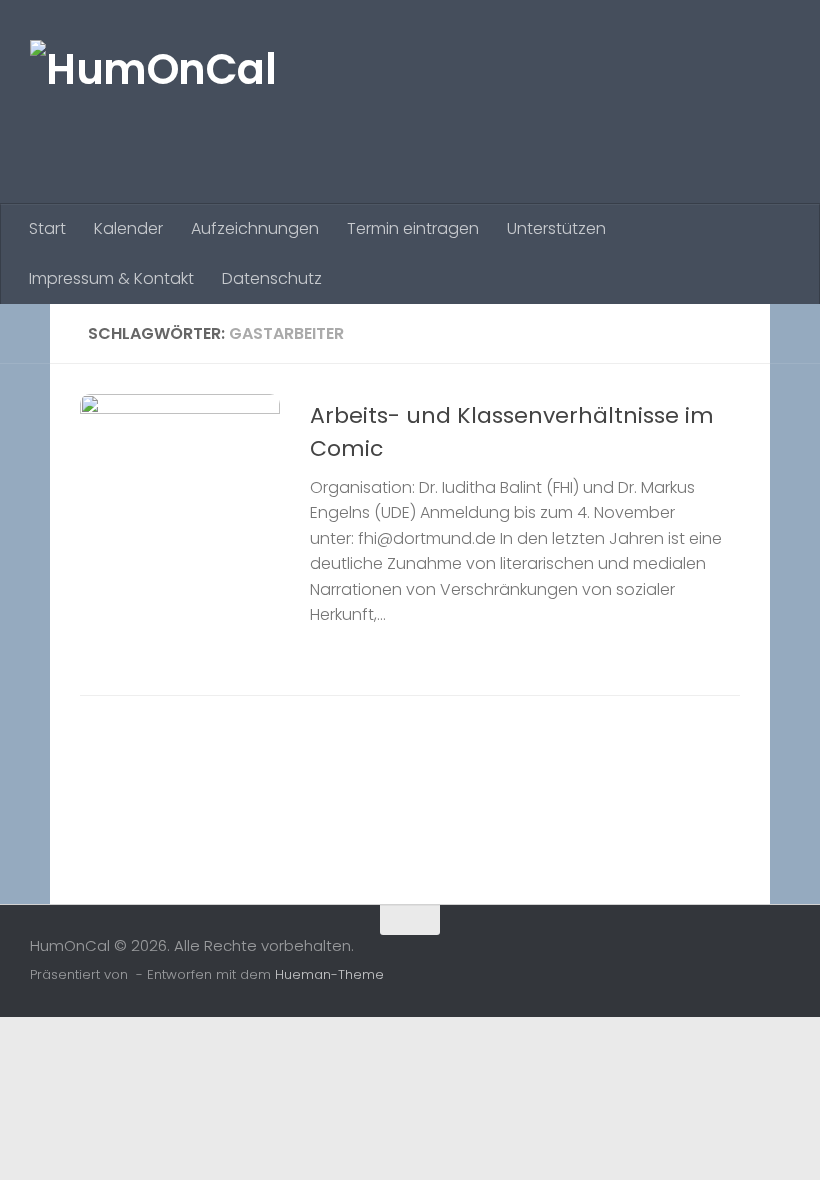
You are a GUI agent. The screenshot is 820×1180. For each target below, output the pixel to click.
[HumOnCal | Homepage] (153, 102)
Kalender (128, 228)
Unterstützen (556, 228)
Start (47, 228)
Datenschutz (272, 278)
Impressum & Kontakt (111, 278)
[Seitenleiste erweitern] (25, 334)
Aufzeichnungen (255, 228)
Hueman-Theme (329, 974)
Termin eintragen (413, 228)
